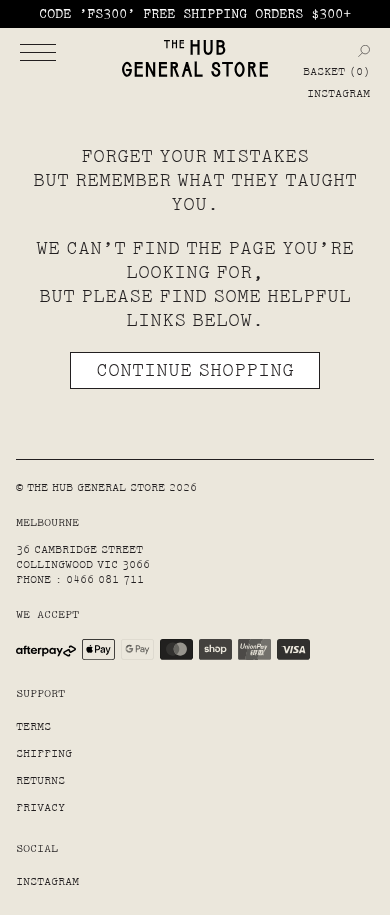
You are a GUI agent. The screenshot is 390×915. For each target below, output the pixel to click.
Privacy (40, 807)
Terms (33, 726)
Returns (40, 780)
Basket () (336, 72)
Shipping (44, 753)
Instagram (338, 93)
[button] (38, 52)
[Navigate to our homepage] (195, 59)
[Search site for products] (364, 51)
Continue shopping (195, 370)
